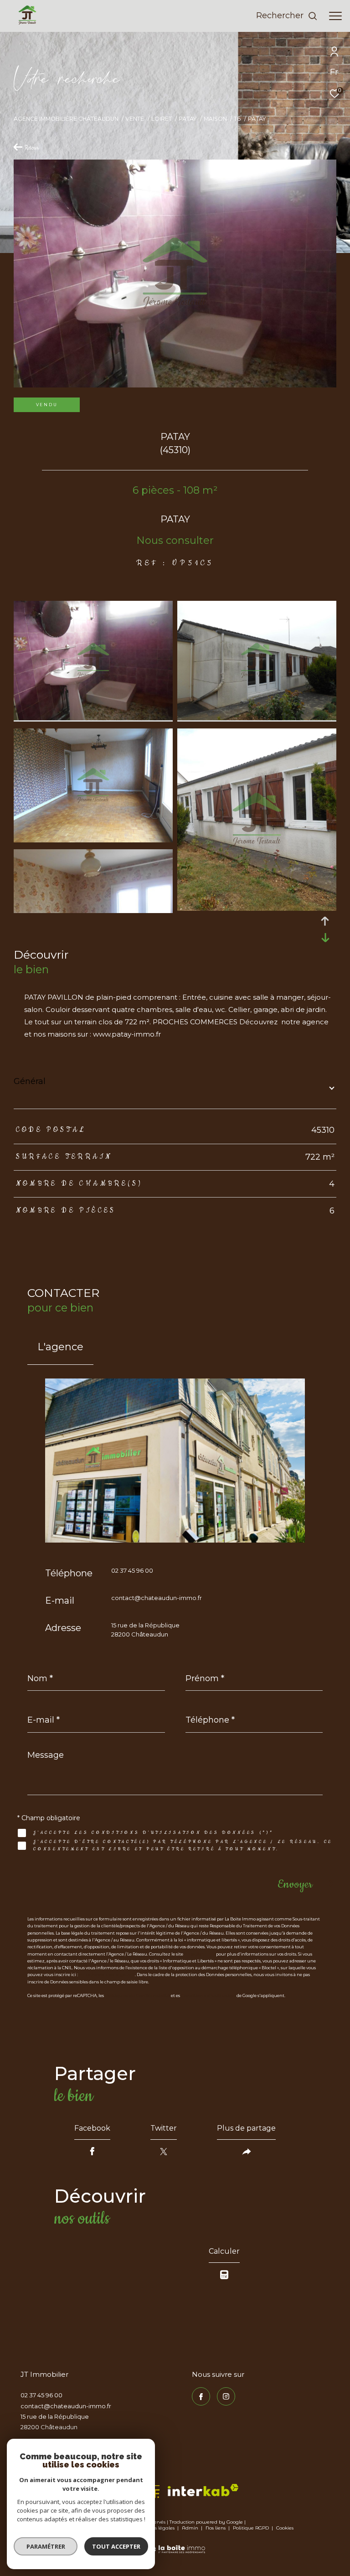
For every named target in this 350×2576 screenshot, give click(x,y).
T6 (237, 119)
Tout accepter (116, 2546)
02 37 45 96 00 (132, 1570)
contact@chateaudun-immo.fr (157, 1598)
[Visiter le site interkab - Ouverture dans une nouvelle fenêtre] (203, 2490)
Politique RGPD (251, 2528)
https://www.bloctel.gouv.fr (107, 1975)
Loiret (162, 119)
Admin (191, 2528)
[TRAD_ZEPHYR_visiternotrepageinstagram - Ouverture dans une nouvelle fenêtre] (226, 2396)
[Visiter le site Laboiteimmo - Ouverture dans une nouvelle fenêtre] (175, 2543)
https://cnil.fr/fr (200, 1954)
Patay (188, 119)
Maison (215, 119)
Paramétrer (46, 2546)
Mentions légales (155, 2528)
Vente (135, 119)
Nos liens (216, 2528)
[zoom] (93, 718)
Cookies (285, 2528)
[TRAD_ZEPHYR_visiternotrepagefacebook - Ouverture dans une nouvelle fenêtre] (201, 2396)
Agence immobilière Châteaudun (66, 119)
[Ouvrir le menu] (335, 16)
